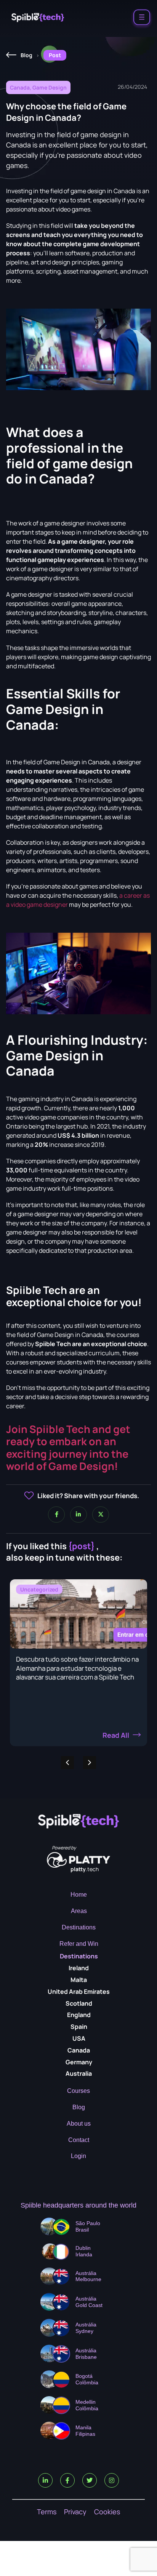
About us (79, 2124)
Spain (79, 2027)
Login (78, 2156)
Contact (79, 2140)
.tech (85, 1869)
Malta (79, 1980)
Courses (78, 2091)
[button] (90, 1763)
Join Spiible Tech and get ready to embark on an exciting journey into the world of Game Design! (68, 1447)
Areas (79, 1911)
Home (79, 1895)
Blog (79, 2107)
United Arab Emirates (79, 1992)
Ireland (79, 1968)
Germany (79, 2062)
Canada (79, 2050)
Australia (79, 2073)
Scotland (79, 2003)
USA (79, 2038)
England (79, 2015)
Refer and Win (79, 1944)
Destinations (79, 1927)
